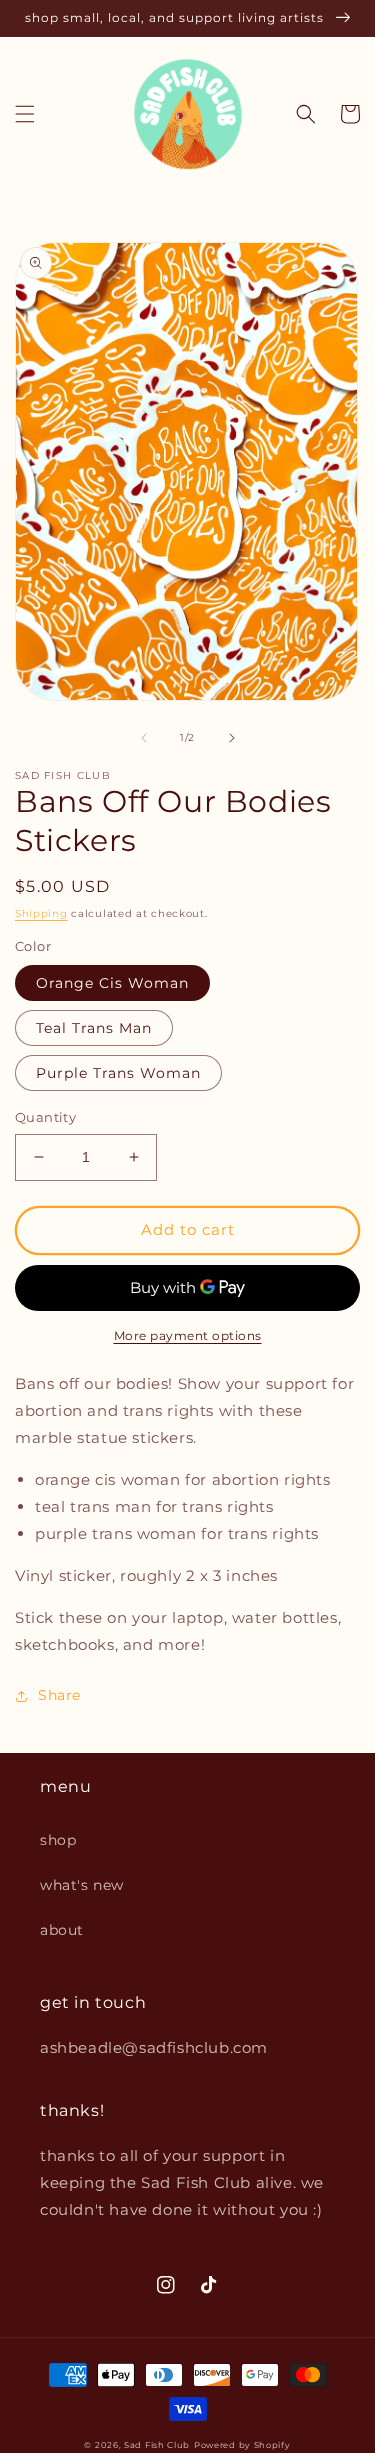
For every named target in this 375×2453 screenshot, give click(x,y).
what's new (82, 1885)
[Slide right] (232, 738)
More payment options (188, 1335)
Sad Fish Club (157, 2445)
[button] (25, 114)
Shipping (41, 913)
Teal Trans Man (94, 1028)
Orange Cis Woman (112, 983)
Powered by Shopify (242, 2445)
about (62, 1930)
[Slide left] (144, 738)
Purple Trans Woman (118, 1073)
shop (58, 1840)
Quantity (45, 1117)
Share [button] (59, 1695)
